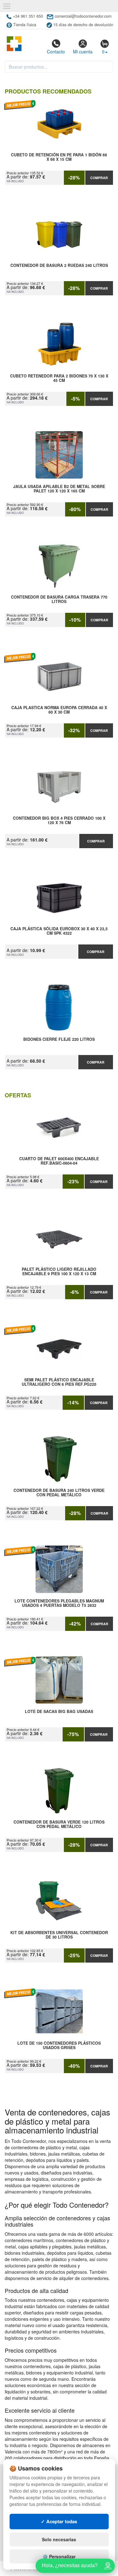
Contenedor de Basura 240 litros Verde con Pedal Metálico (59, 1493)
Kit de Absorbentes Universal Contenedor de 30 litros (59, 1935)
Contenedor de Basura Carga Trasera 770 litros (59, 600)
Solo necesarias (59, 2539)
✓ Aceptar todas (59, 2521)
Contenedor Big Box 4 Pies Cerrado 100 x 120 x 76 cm (59, 821)
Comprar (99, 178)
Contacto (56, 51)
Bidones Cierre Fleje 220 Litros (59, 1040)
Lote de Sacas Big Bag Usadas (59, 1712)
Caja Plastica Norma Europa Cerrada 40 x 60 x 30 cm (59, 710)
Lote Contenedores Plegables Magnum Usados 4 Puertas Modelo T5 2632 (59, 1603)
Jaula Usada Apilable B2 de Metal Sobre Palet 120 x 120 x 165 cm (59, 489)
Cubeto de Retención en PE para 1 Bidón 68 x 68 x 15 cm (59, 157)
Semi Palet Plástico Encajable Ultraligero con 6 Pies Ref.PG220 (59, 1382)
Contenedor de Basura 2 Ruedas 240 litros (59, 266)
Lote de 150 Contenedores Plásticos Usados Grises (59, 2046)
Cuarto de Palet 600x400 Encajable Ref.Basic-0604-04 (59, 1161)
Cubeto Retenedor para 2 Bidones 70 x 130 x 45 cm (59, 378)
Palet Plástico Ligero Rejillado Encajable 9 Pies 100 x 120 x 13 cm (59, 1272)
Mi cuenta (83, 51)
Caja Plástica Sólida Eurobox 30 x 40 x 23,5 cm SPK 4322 (59, 931)
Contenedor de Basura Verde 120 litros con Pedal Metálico (59, 1825)
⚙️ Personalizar (59, 2556)
